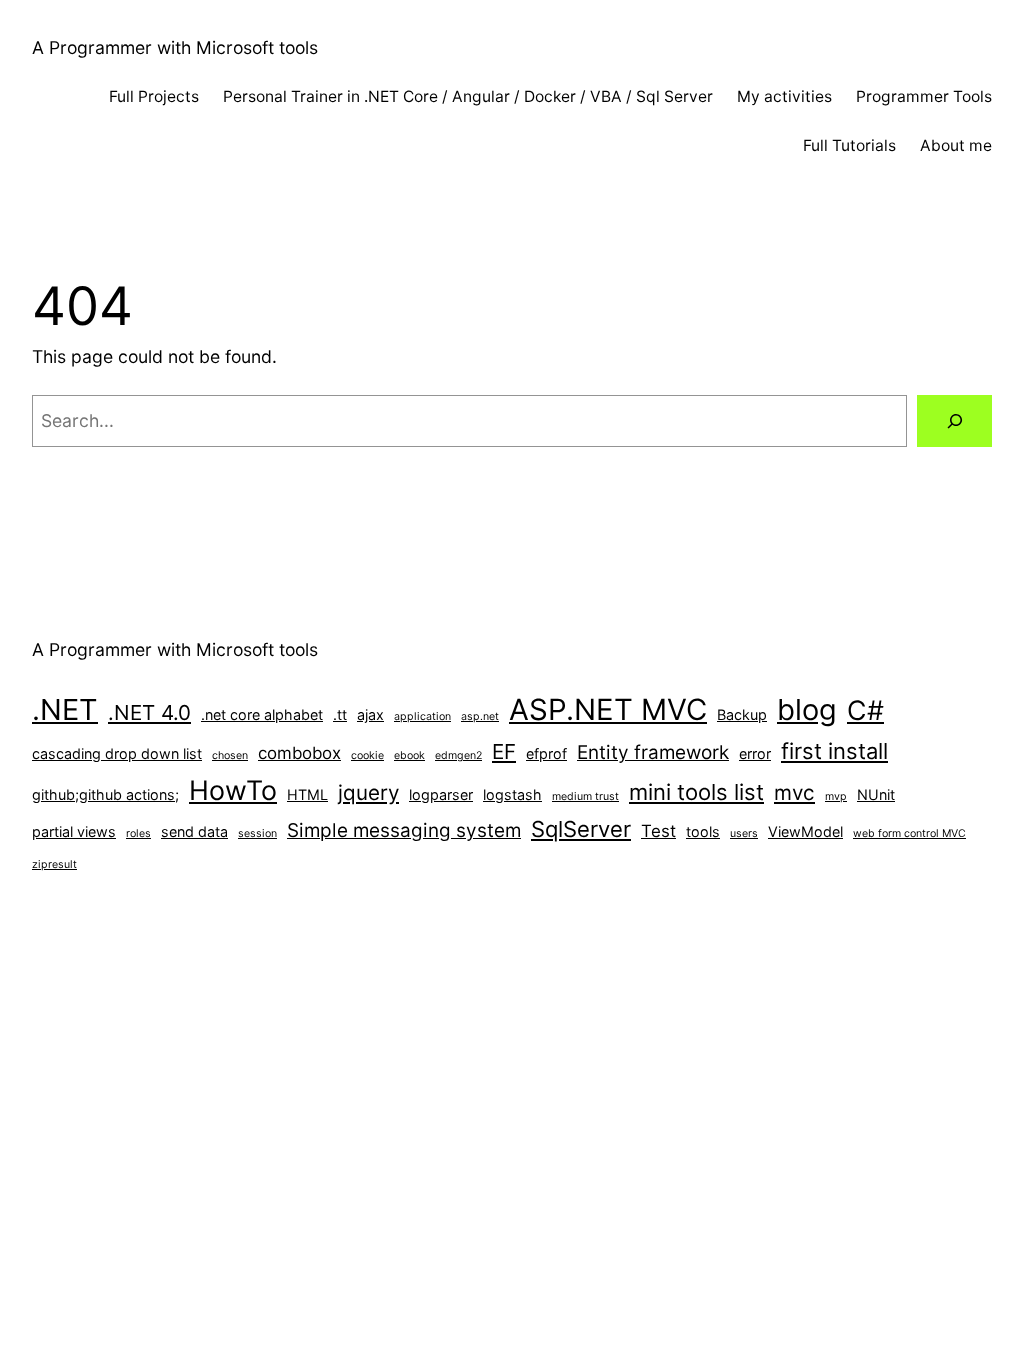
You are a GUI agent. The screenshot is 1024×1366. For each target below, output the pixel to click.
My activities (784, 96)
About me (956, 145)
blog (807, 709)
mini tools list (696, 792)
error (755, 753)
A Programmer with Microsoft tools (175, 47)
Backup (742, 714)
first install (834, 751)
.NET (65, 709)
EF (504, 751)
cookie (367, 755)
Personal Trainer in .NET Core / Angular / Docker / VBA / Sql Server (468, 96)
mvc (794, 792)
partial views (74, 831)
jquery (368, 792)
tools (703, 831)
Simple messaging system (404, 830)
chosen (230, 755)
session (257, 833)
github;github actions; (105, 794)
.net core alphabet (262, 714)
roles (138, 833)
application (422, 716)
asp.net (480, 716)
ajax (370, 714)
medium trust (585, 796)
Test (658, 831)
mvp (836, 796)
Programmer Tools (924, 96)
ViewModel (805, 831)
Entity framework (653, 752)
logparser (441, 794)
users (744, 833)
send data (194, 831)
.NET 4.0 (149, 712)
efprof (546, 753)
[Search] (954, 420)
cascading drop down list (117, 753)
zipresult (54, 864)
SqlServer (581, 829)
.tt (340, 714)
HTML (307, 794)
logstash (512, 794)
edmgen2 (458, 755)
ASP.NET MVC (608, 709)
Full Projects (154, 96)
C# (865, 710)
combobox (299, 753)
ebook (409, 755)
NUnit (876, 794)
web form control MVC (909, 833)
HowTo (233, 790)
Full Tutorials (849, 145)
